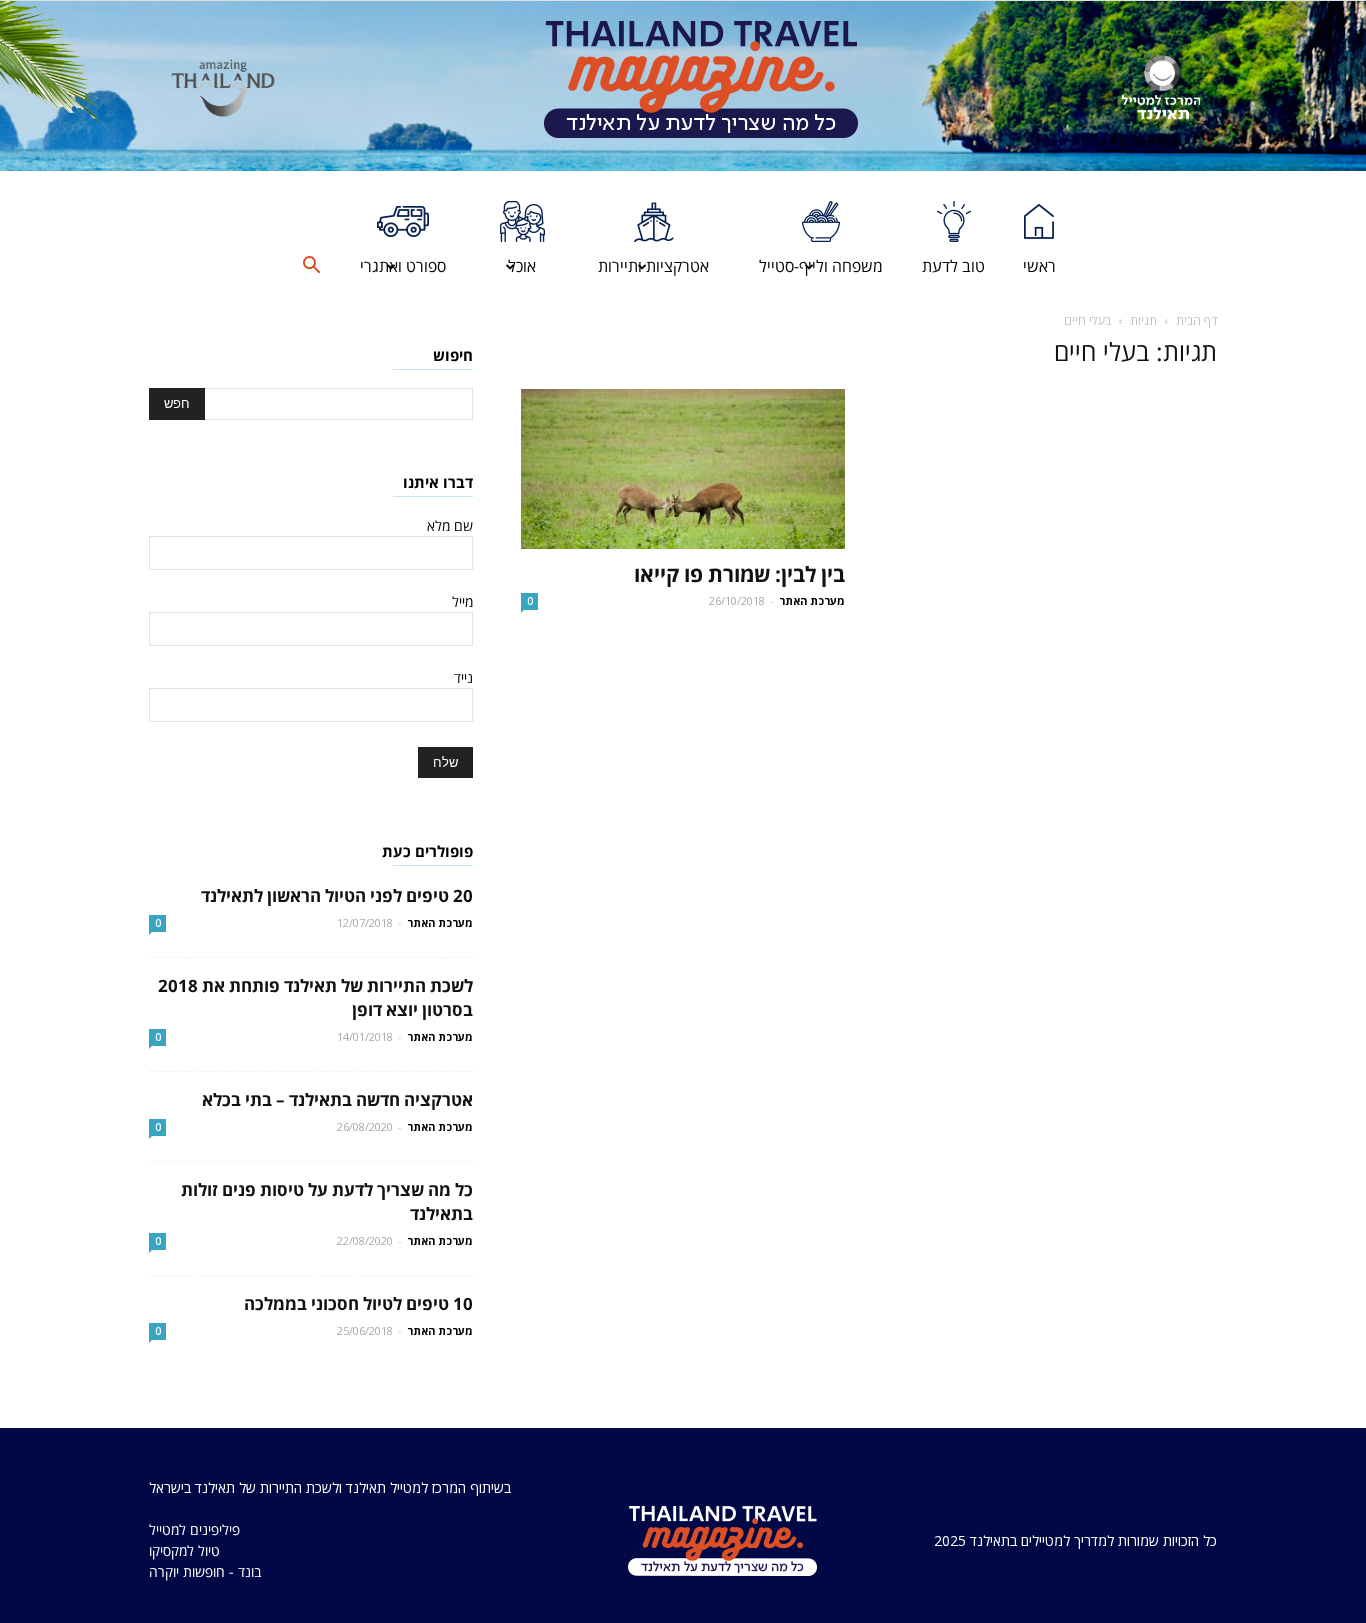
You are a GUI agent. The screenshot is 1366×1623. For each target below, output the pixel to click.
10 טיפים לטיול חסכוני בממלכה (358, 1303)
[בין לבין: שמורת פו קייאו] (683, 469)
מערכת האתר (812, 600)
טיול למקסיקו (184, 1550)
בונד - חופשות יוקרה (205, 1571)
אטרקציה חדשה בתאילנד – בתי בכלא (337, 1099)
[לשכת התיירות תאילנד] (223, 87)
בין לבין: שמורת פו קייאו (739, 574)
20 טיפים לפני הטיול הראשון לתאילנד (337, 895)
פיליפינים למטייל (194, 1529)
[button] (311, 266)
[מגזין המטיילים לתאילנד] (701, 86)
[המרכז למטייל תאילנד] (1161, 87)
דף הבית (1196, 320)
